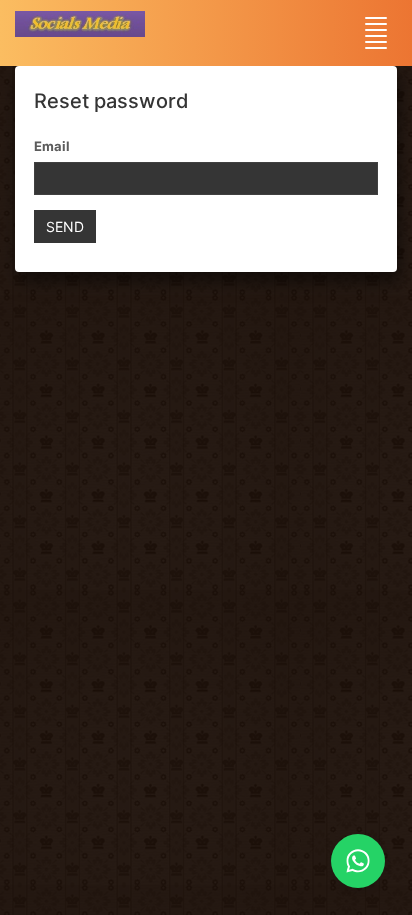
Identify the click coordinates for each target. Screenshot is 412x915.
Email (52, 146)
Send (65, 226)
